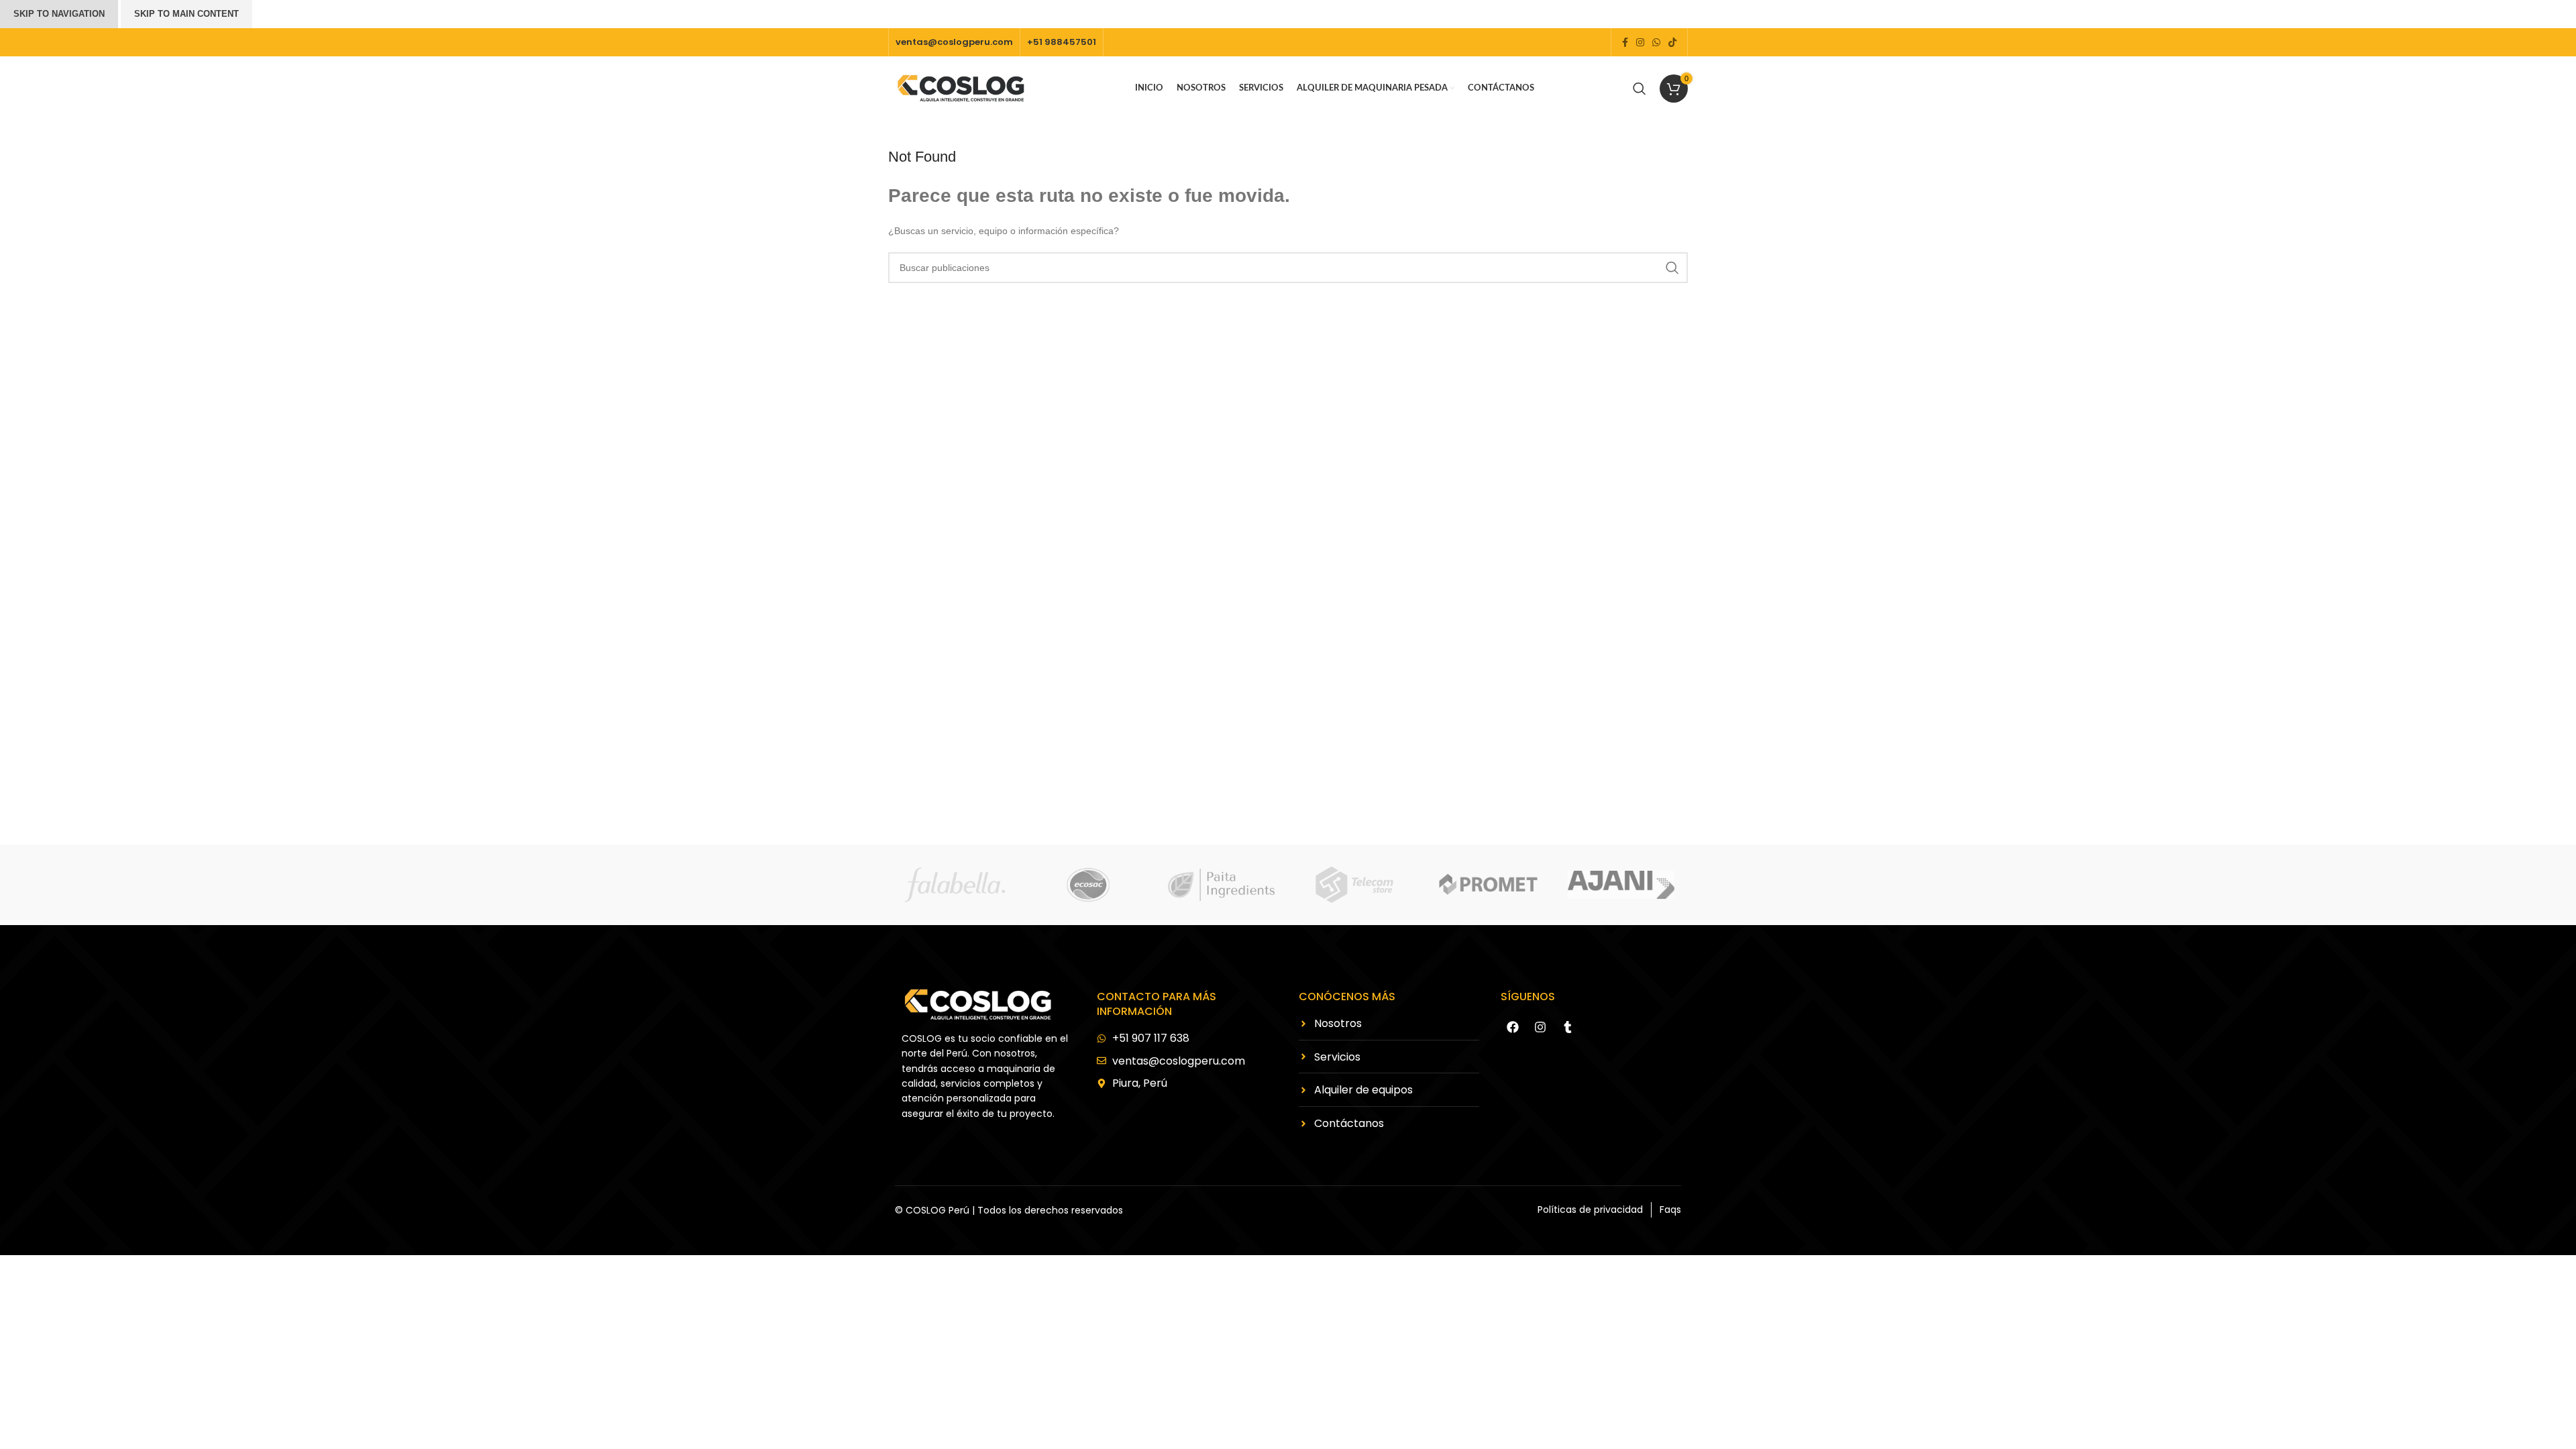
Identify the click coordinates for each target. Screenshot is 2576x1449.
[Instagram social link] (1640, 43)
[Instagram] (1540, 1027)
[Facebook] (1513, 1027)
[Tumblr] (1568, 1027)
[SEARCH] (1672, 268)
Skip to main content (186, 14)
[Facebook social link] (1625, 43)
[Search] (1640, 89)
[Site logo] (962, 87)
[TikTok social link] (1672, 43)
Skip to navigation (59, 14)
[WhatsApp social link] (1656, 43)
